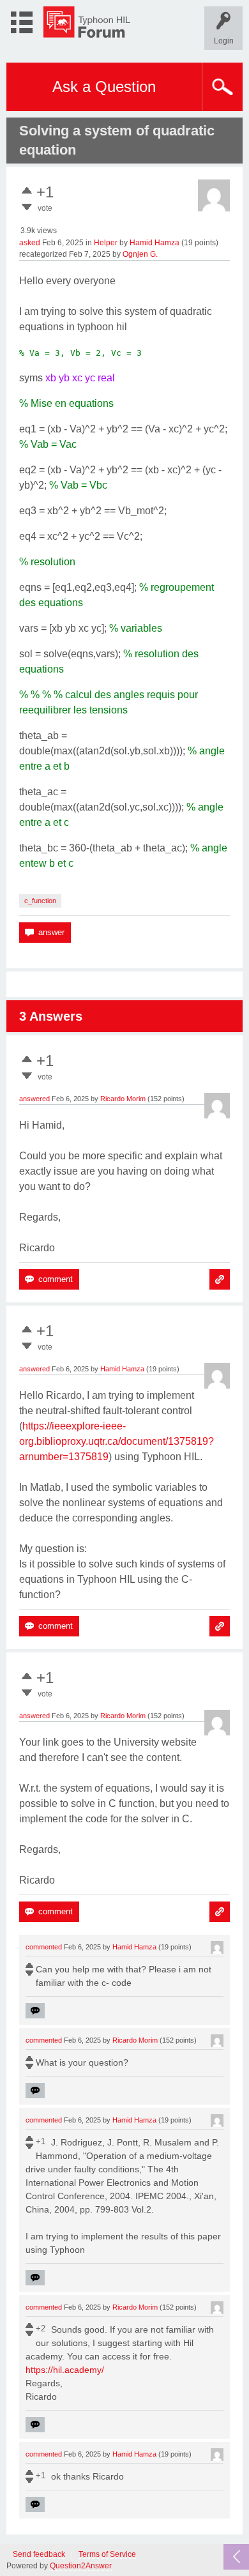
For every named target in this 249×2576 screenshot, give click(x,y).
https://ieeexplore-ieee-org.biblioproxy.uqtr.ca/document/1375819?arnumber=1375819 (117, 1441)
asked (30, 243)
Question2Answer (81, 2566)
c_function (40, 901)
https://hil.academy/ (65, 2370)
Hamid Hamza (155, 243)
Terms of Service (107, 2555)
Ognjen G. (140, 254)
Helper (106, 243)
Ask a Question (104, 87)
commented (44, 1947)
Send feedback (39, 2555)
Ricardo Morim (123, 1099)
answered (34, 1099)
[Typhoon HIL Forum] (87, 22)
